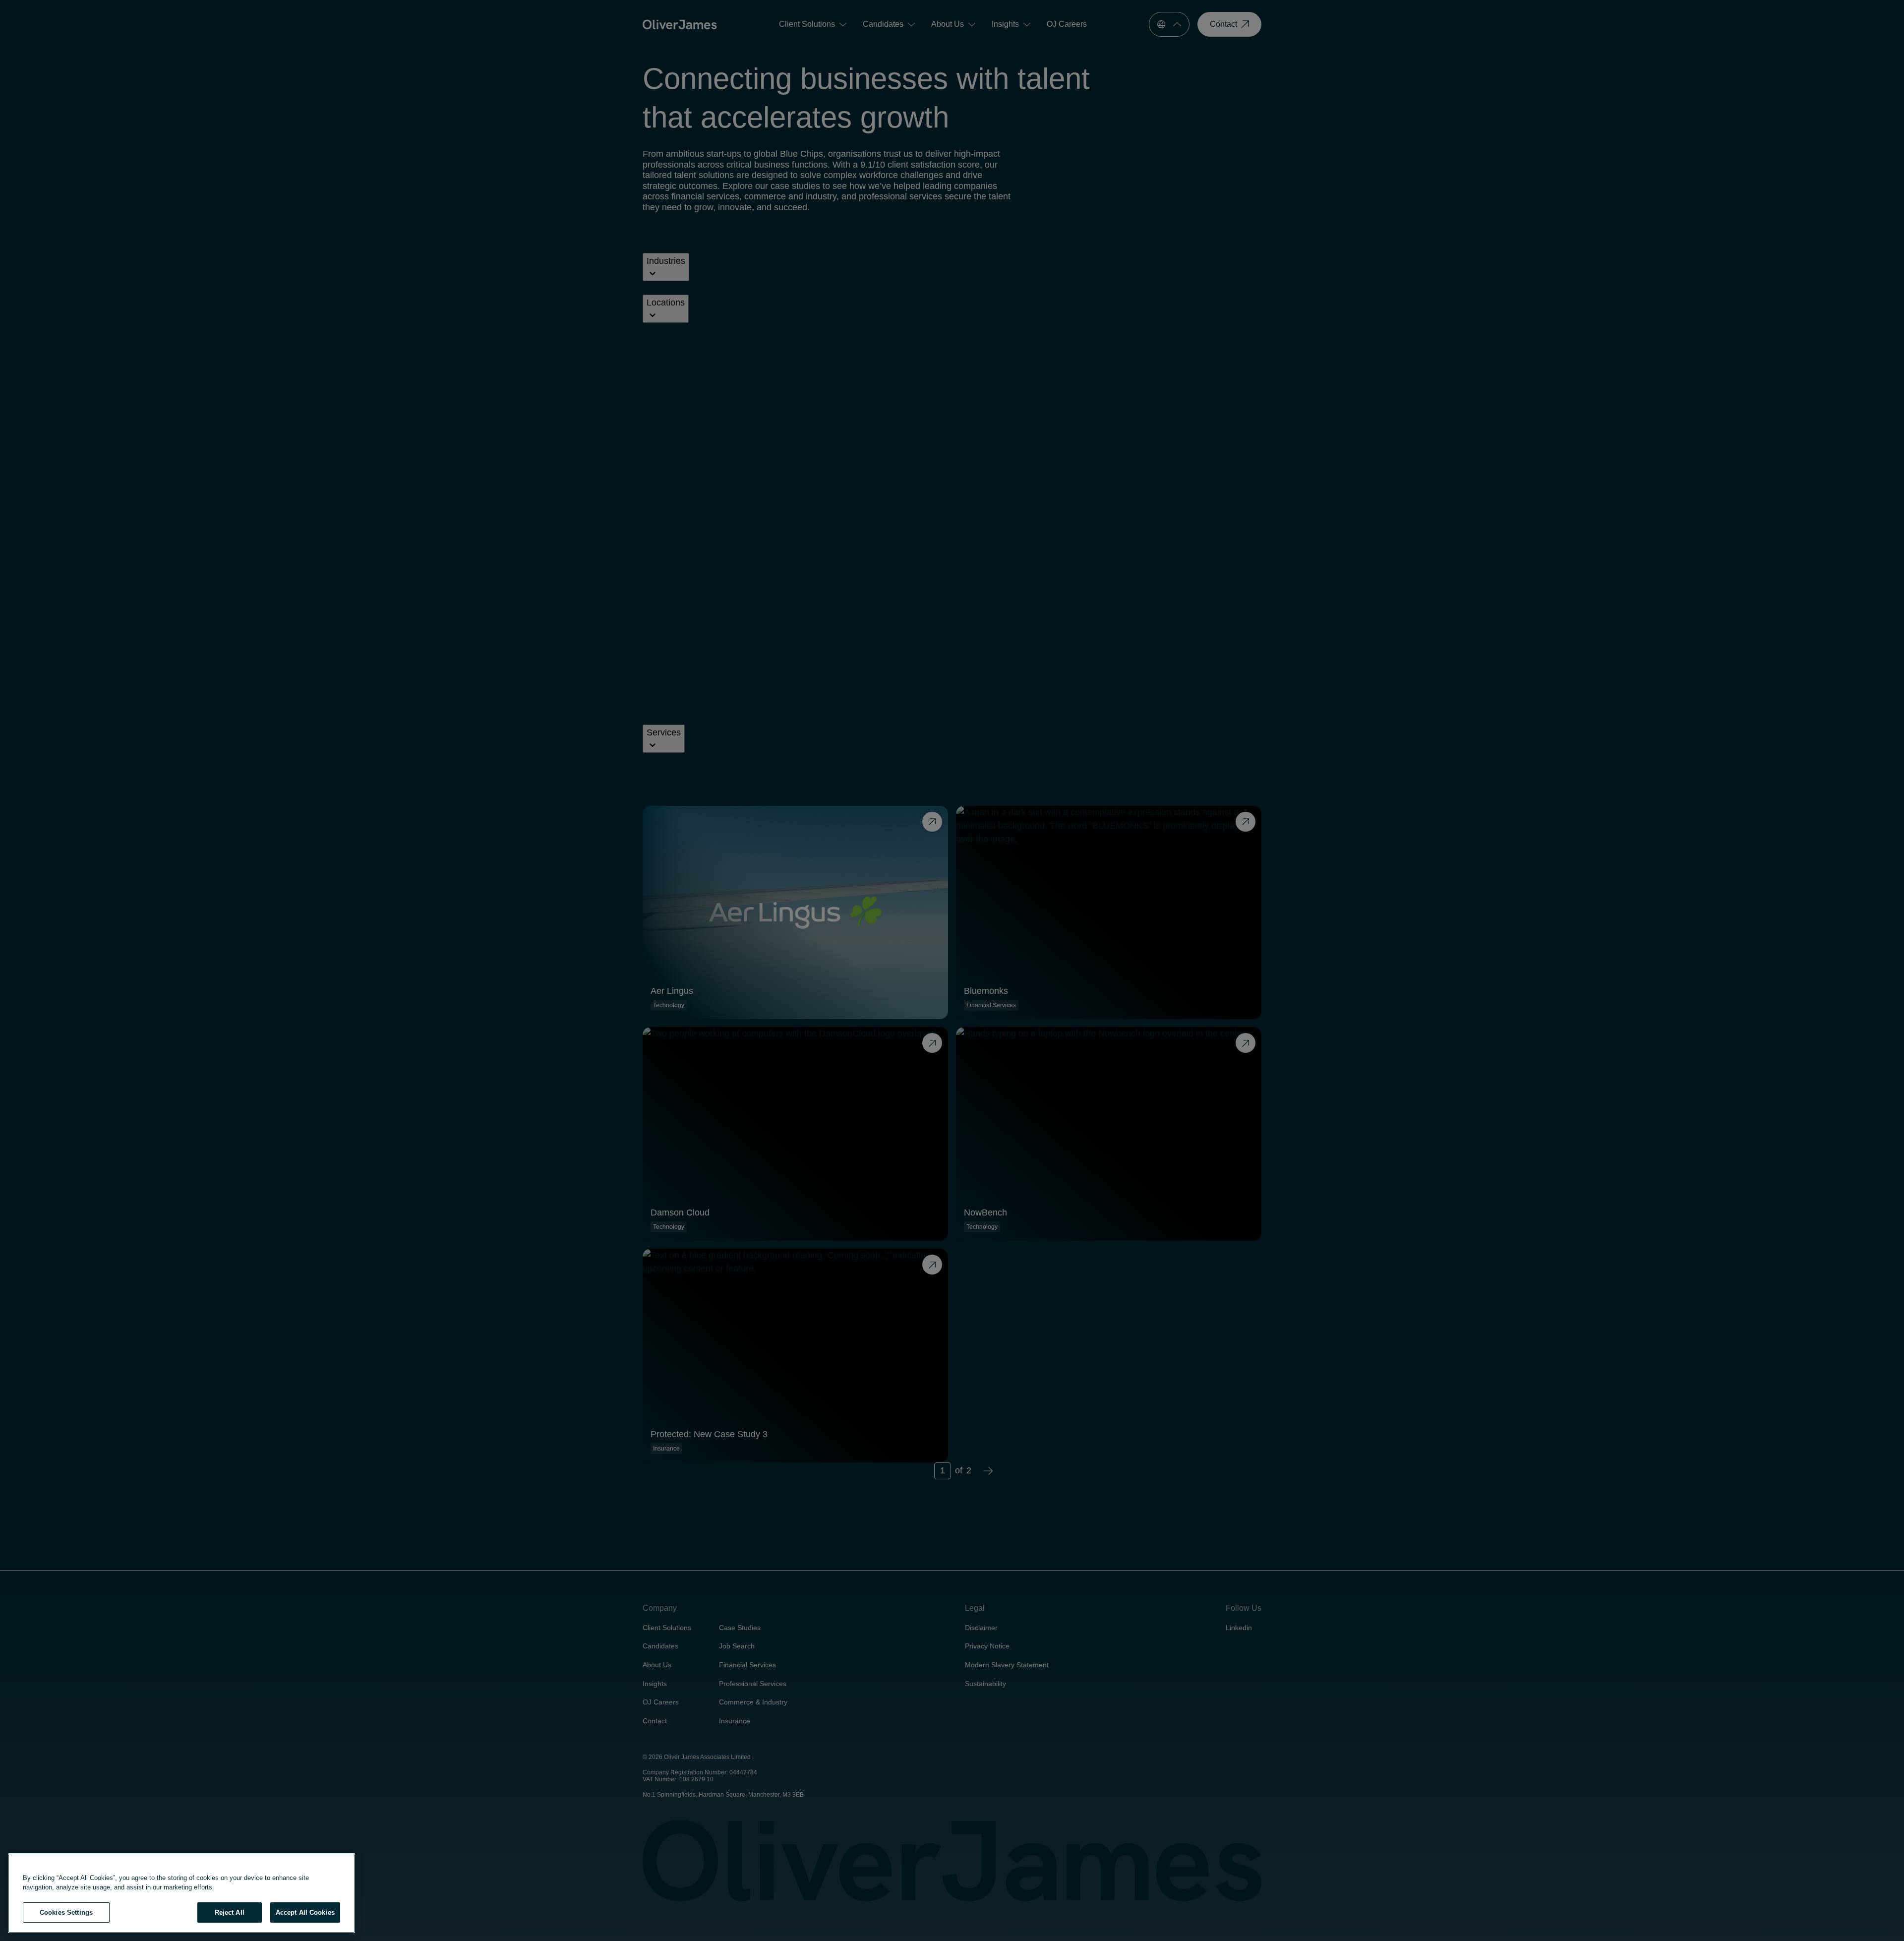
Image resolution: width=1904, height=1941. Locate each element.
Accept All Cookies (305, 1912)
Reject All (230, 1912)
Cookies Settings (66, 1912)
